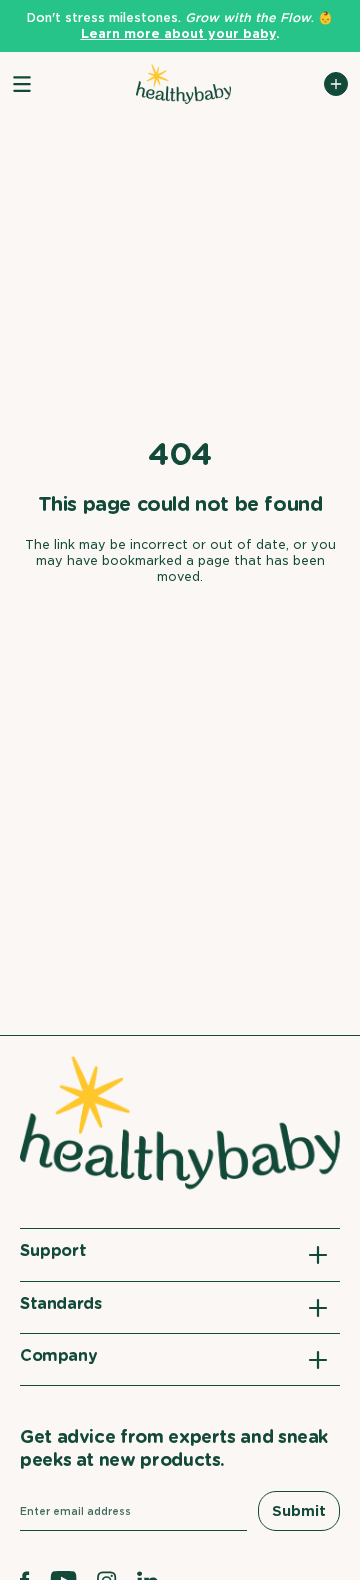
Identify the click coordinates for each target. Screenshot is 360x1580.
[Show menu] (22, 84)
